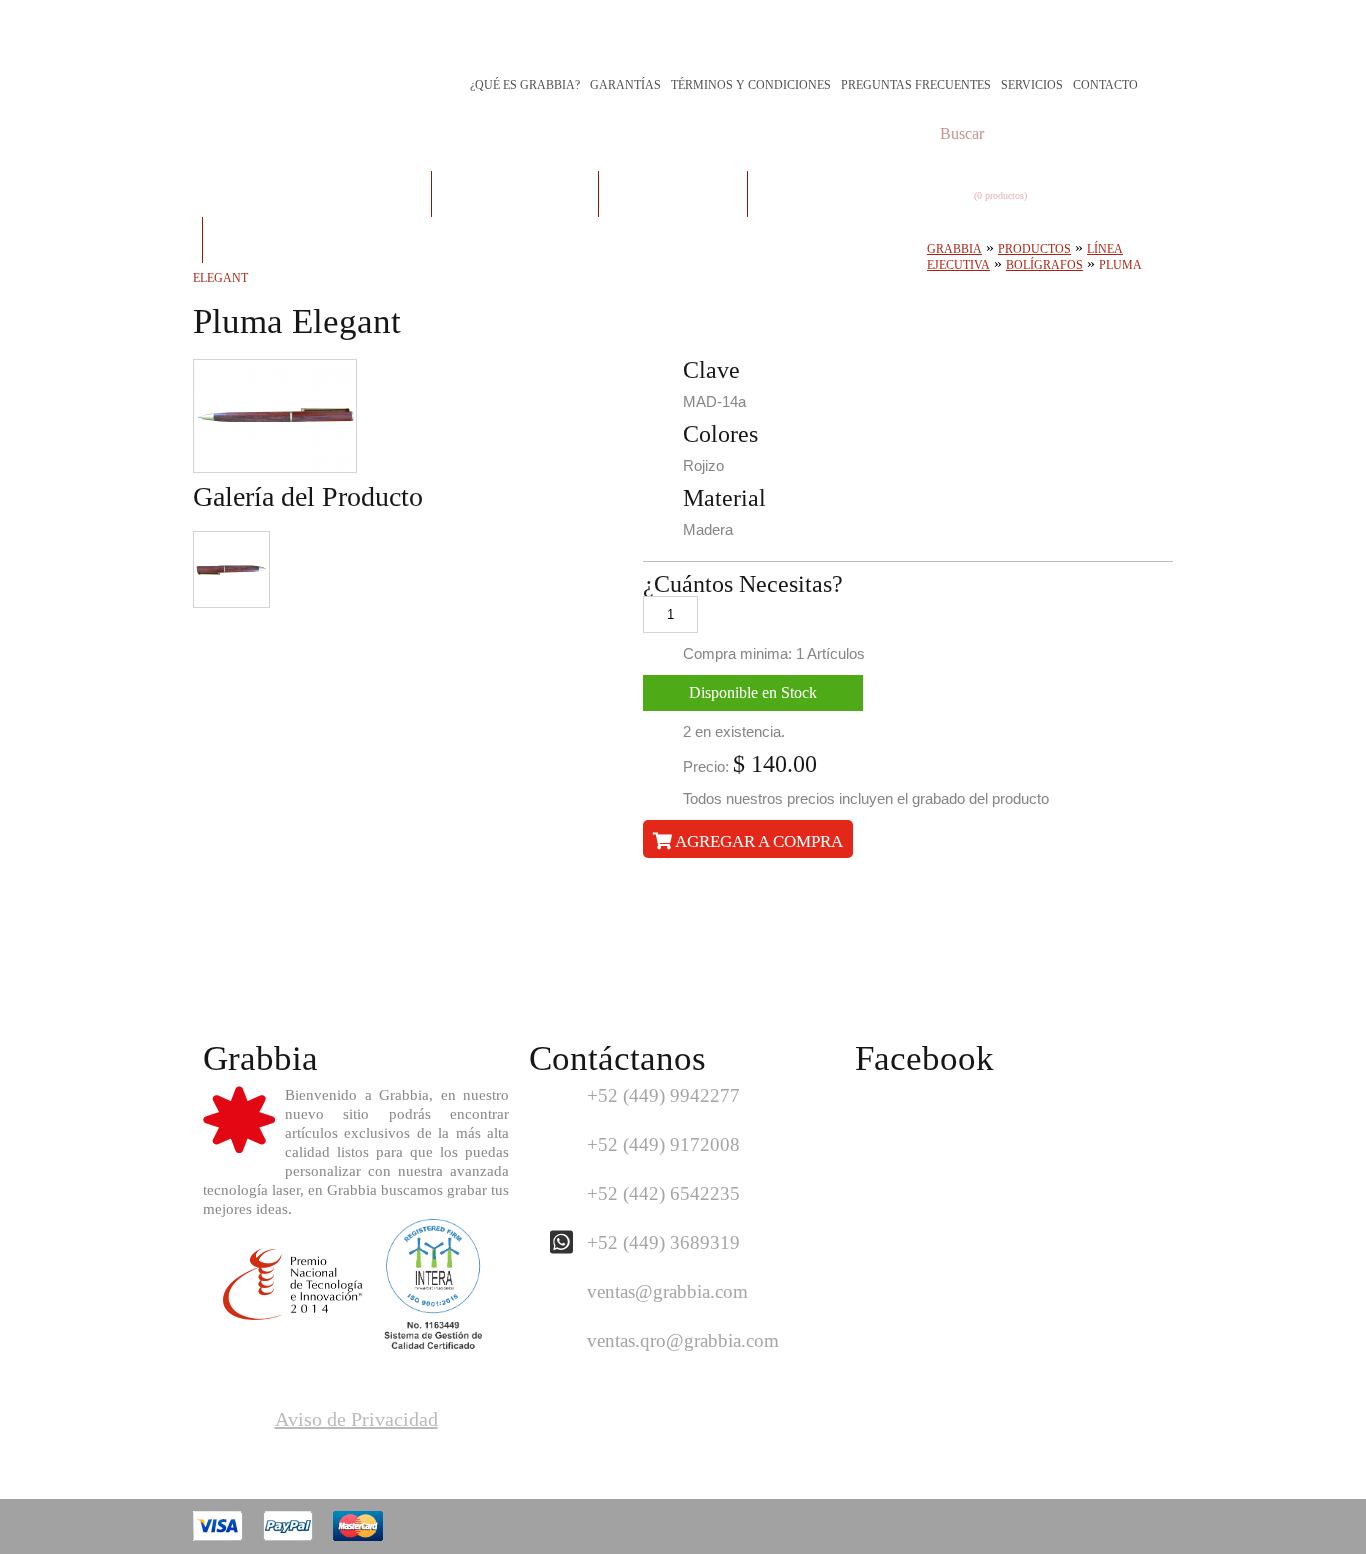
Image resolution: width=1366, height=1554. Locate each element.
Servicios (1032, 85)
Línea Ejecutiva (673, 193)
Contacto (1105, 85)
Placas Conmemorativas (316, 193)
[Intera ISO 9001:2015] (433, 1342)
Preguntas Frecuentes (916, 85)
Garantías (625, 85)
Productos (1034, 249)
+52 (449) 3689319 (663, 1242)
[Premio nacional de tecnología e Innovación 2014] (293, 1313)
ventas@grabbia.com (667, 1291)
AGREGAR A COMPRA (757, 841)
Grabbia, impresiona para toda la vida (378, 42)
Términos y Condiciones (751, 85)
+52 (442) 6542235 (663, 1193)
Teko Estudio (1093, 1526)
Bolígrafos (1044, 265)
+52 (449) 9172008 (663, 1144)
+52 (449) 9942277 (663, 1095)
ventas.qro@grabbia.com (683, 1340)
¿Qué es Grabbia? (525, 85)
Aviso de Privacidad (356, 1419)
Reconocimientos (515, 193)
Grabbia (954, 249)
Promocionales (822, 193)
